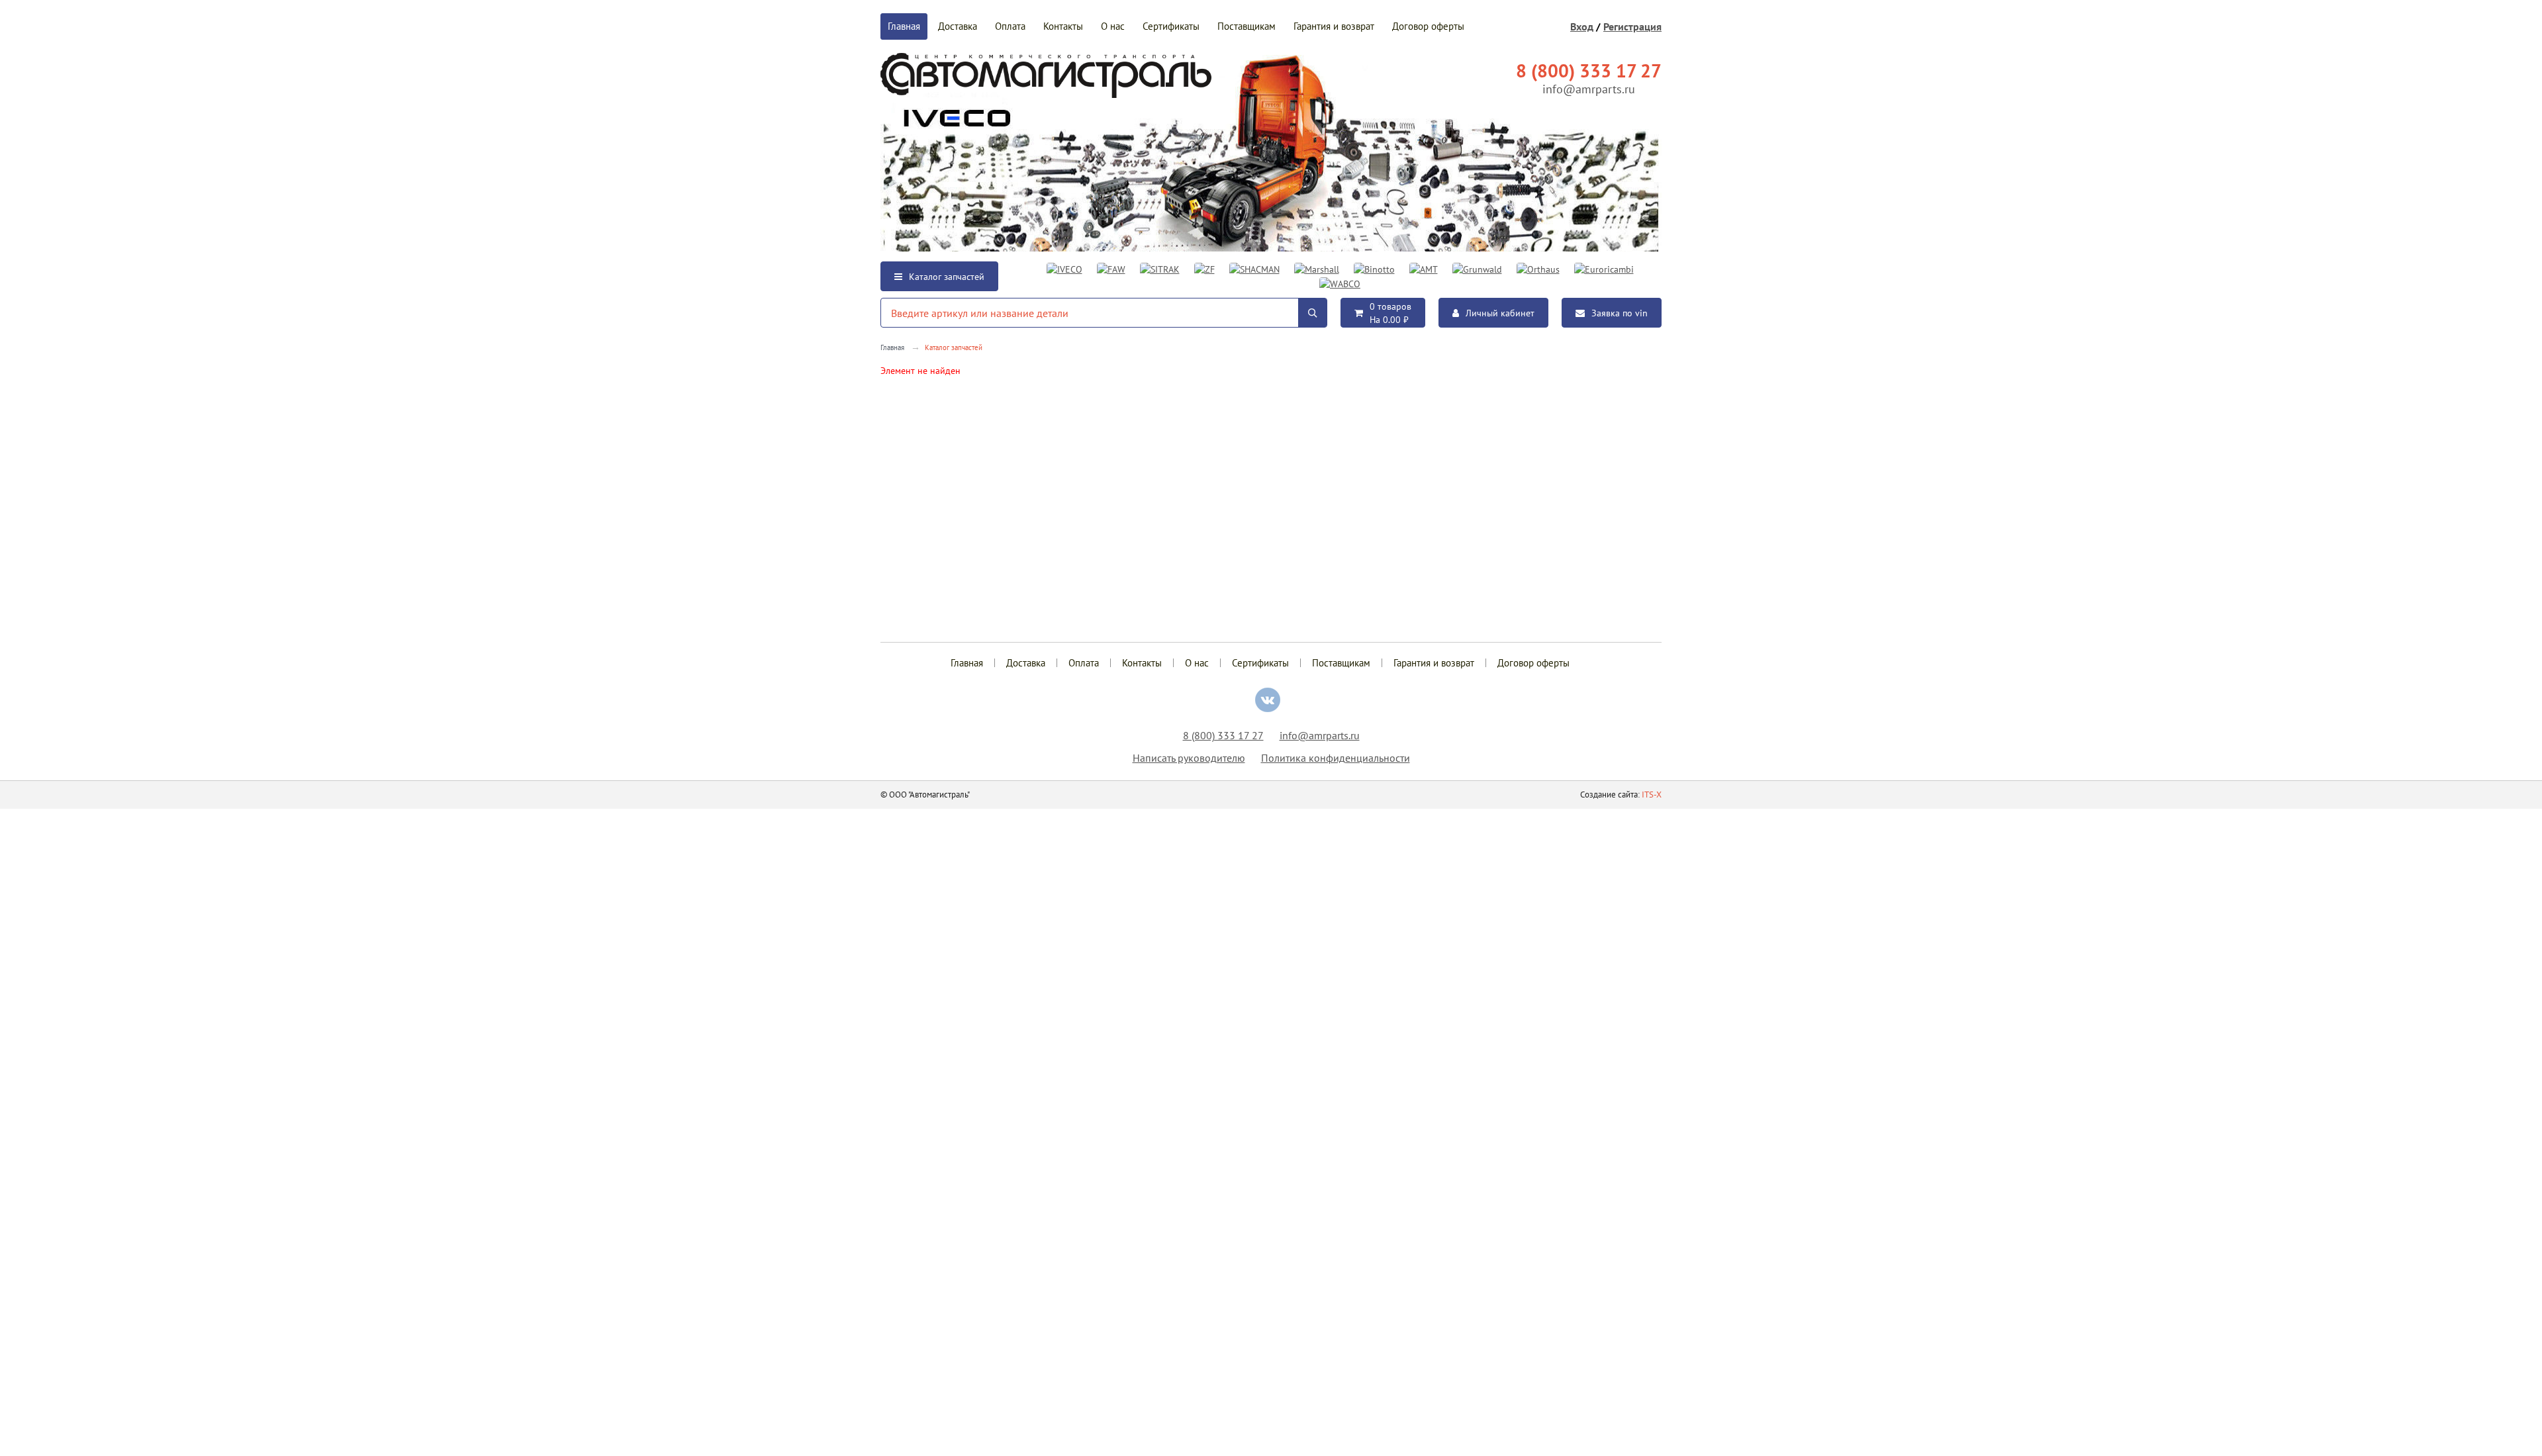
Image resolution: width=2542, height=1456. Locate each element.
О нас (1113, 26)
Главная (904, 26)
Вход (1582, 26)
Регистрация (1632, 26)
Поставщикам (1247, 26)
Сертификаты (1171, 26)
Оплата (1010, 26)
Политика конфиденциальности (1336, 758)
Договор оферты (1428, 26)
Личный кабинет (1500, 313)
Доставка (958, 26)
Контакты (1063, 26)
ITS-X (1652, 795)
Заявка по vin (1620, 313)
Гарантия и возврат (1334, 26)
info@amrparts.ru (1589, 89)
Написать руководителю (1189, 758)
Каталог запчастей (947, 277)
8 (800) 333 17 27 (1223, 735)
